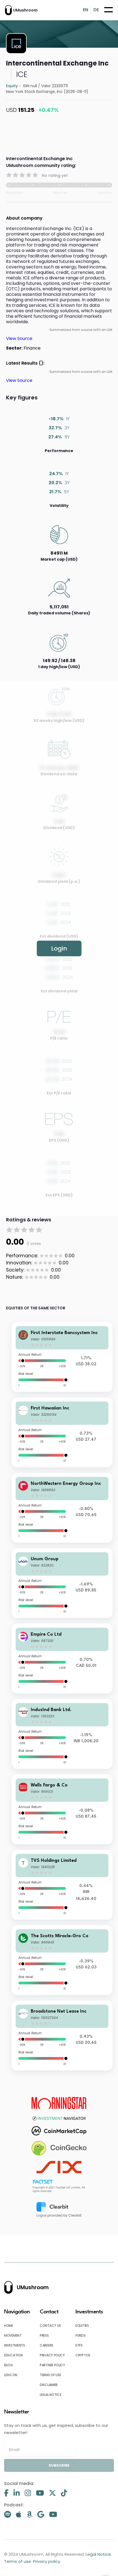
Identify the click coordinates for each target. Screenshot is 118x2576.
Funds (81, 2335)
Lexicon (11, 2375)
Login (59, 948)
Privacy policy (52, 2355)
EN (85, 10)
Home (9, 2326)
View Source (19, 338)
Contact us (50, 2326)
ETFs (79, 2345)
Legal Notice (50, 2395)
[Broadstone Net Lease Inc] (62, 2035)
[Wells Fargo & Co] (62, 1809)
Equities (82, 2326)
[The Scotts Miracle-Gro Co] (62, 1960)
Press (44, 2335)
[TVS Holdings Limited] (62, 1885)
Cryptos (83, 2355)
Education (13, 2355)
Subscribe (59, 2465)
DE (96, 10)
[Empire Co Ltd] (62, 1659)
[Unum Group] (62, 1583)
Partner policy (52, 2365)
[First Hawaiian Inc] (62, 1432)
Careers (47, 2345)
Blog (9, 2365)
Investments (15, 2345)
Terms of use (50, 2375)
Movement (13, 2335)
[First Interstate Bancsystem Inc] (62, 1357)
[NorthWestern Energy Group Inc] (62, 1508)
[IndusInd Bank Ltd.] (62, 1734)
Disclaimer (49, 2385)
